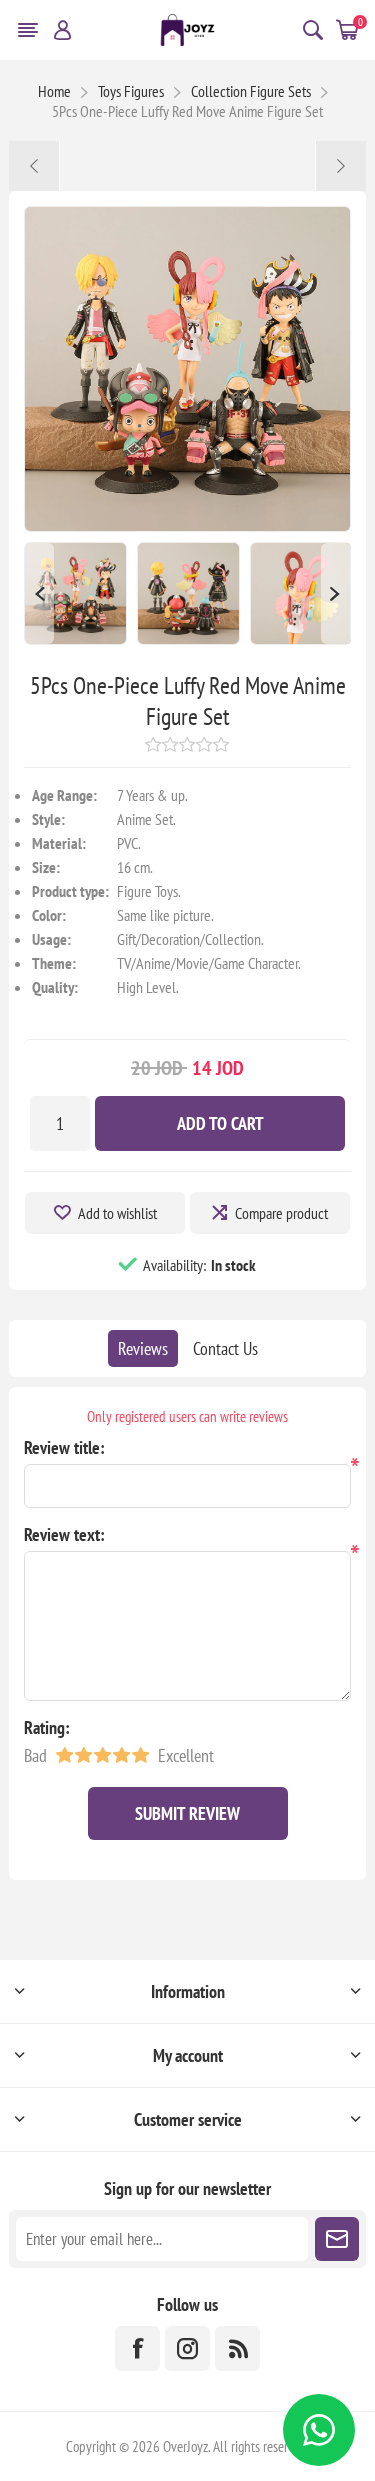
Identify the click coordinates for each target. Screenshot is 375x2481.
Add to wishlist (117, 1213)
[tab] (143, 1348)
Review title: (64, 1447)
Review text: (64, 1534)
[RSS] (237, 2348)
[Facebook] (137, 2348)
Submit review (187, 1813)
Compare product (281, 1213)
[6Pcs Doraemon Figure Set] (340, 166)
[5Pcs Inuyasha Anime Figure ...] (34, 166)
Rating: (47, 1727)
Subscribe (337, 2239)
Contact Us (225, 1348)
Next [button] (336, 593)
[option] (75, 593)
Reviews (143, 1348)
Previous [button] (39, 593)
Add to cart (220, 1123)
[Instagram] (187, 2348)
